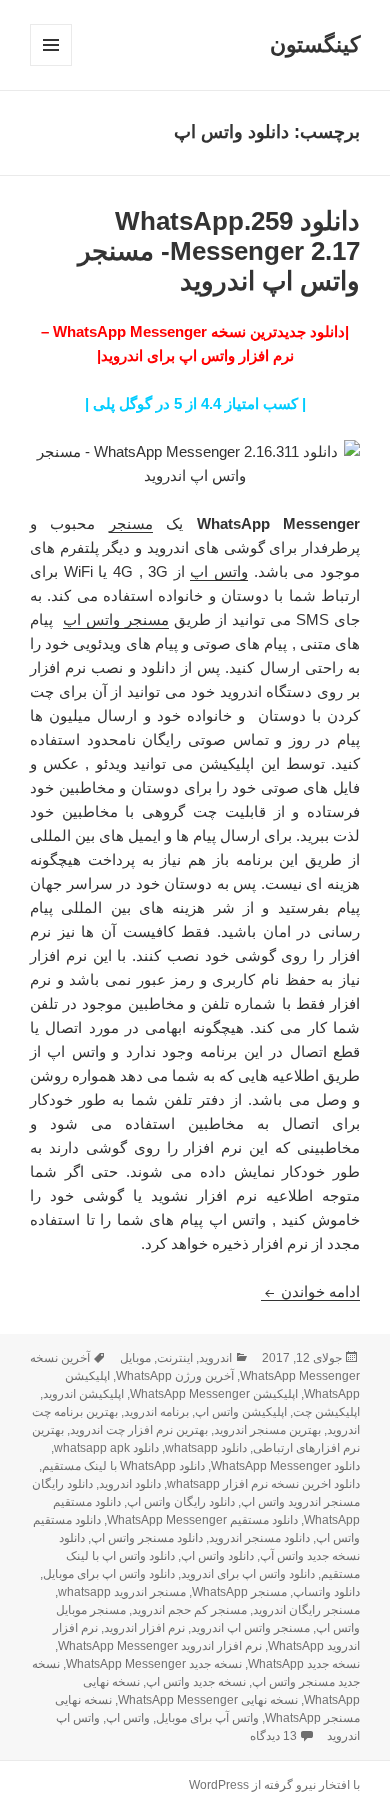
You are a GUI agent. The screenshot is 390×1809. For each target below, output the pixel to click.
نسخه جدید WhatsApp (304, 1664)
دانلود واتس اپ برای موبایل (109, 1574)
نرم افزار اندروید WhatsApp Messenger (160, 1646)
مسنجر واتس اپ (116, 619)
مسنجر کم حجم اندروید (189, 1610)
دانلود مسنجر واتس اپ (147, 1538)
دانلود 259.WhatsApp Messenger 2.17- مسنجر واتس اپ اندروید (219, 251)
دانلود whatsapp (206, 1448)
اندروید (215, 1358)
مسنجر (131, 523)
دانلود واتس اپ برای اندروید (248, 1574)
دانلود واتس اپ (217, 1556)
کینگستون (315, 44)
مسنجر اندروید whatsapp (122, 1592)
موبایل (135, 1358)
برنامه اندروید (156, 1412)
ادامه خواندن (310, 1291)
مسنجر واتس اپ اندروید (250, 1628)
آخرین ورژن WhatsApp (175, 1376)
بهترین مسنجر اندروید (267, 1430)
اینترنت (175, 1358)
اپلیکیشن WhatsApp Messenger (214, 1394)
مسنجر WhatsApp (239, 1592)
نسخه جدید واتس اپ (196, 1682)
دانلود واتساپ (326, 1592)
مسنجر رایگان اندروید (306, 1610)
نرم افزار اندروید (144, 1628)
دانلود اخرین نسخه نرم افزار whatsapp (263, 1484)
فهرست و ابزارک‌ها (50, 65)
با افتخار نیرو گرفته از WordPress (274, 1785)
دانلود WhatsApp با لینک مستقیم (123, 1466)
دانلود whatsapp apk (106, 1448)
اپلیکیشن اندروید (83, 1394)
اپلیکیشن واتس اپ (241, 1412)
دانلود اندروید (130, 1484)
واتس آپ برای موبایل (207, 1718)
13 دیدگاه (273, 1736)
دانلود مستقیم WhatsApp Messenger (202, 1520)
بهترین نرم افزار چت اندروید (139, 1430)
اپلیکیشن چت (326, 1412)
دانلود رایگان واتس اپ (181, 1502)
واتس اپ (219, 571)
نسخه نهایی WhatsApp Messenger (208, 1700)
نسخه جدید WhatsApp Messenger (154, 1664)
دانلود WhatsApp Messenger (285, 1466)
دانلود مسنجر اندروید (259, 1538)
